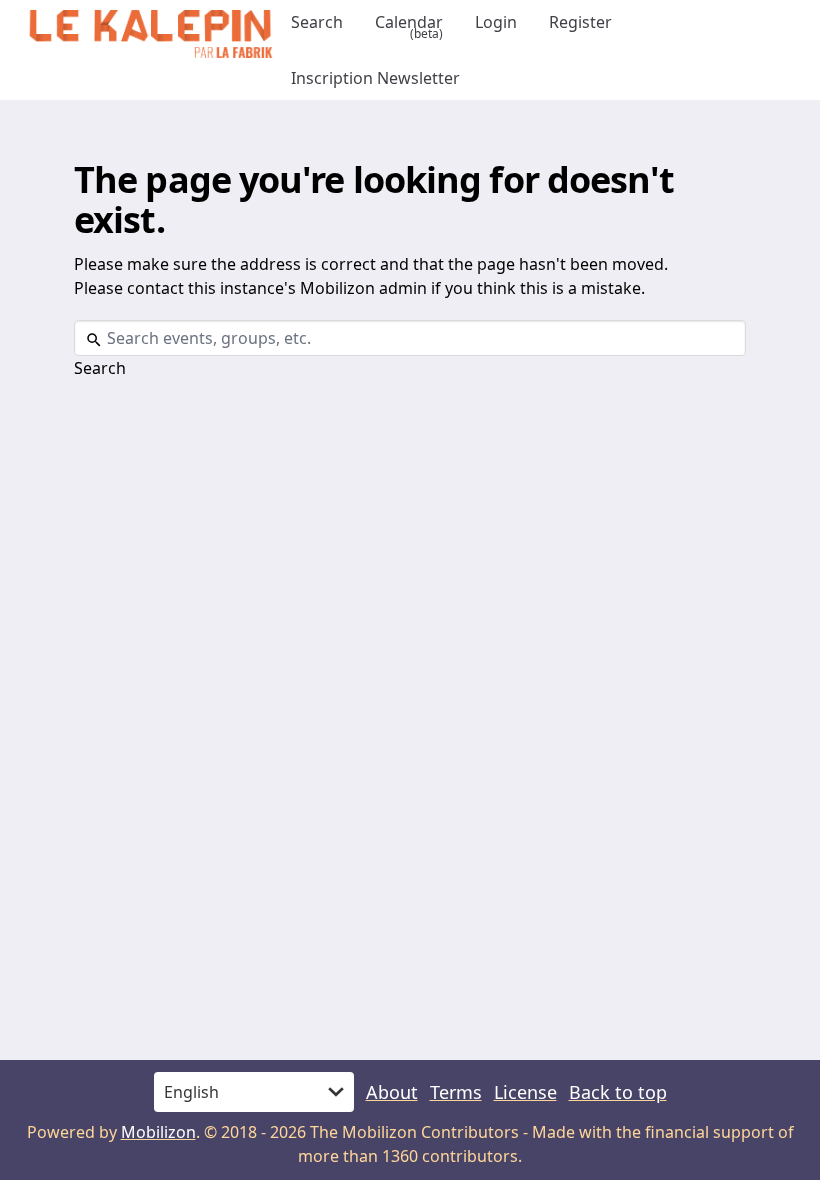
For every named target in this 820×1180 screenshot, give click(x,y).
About (392, 1092)
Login (496, 22)
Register (580, 22)
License (525, 1092)
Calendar (409, 22)
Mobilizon (158, 1132)
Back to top (618, 1092)
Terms (456, 1092)
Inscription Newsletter (375, 78)
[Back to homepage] (150, 34)
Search (317, 22)
